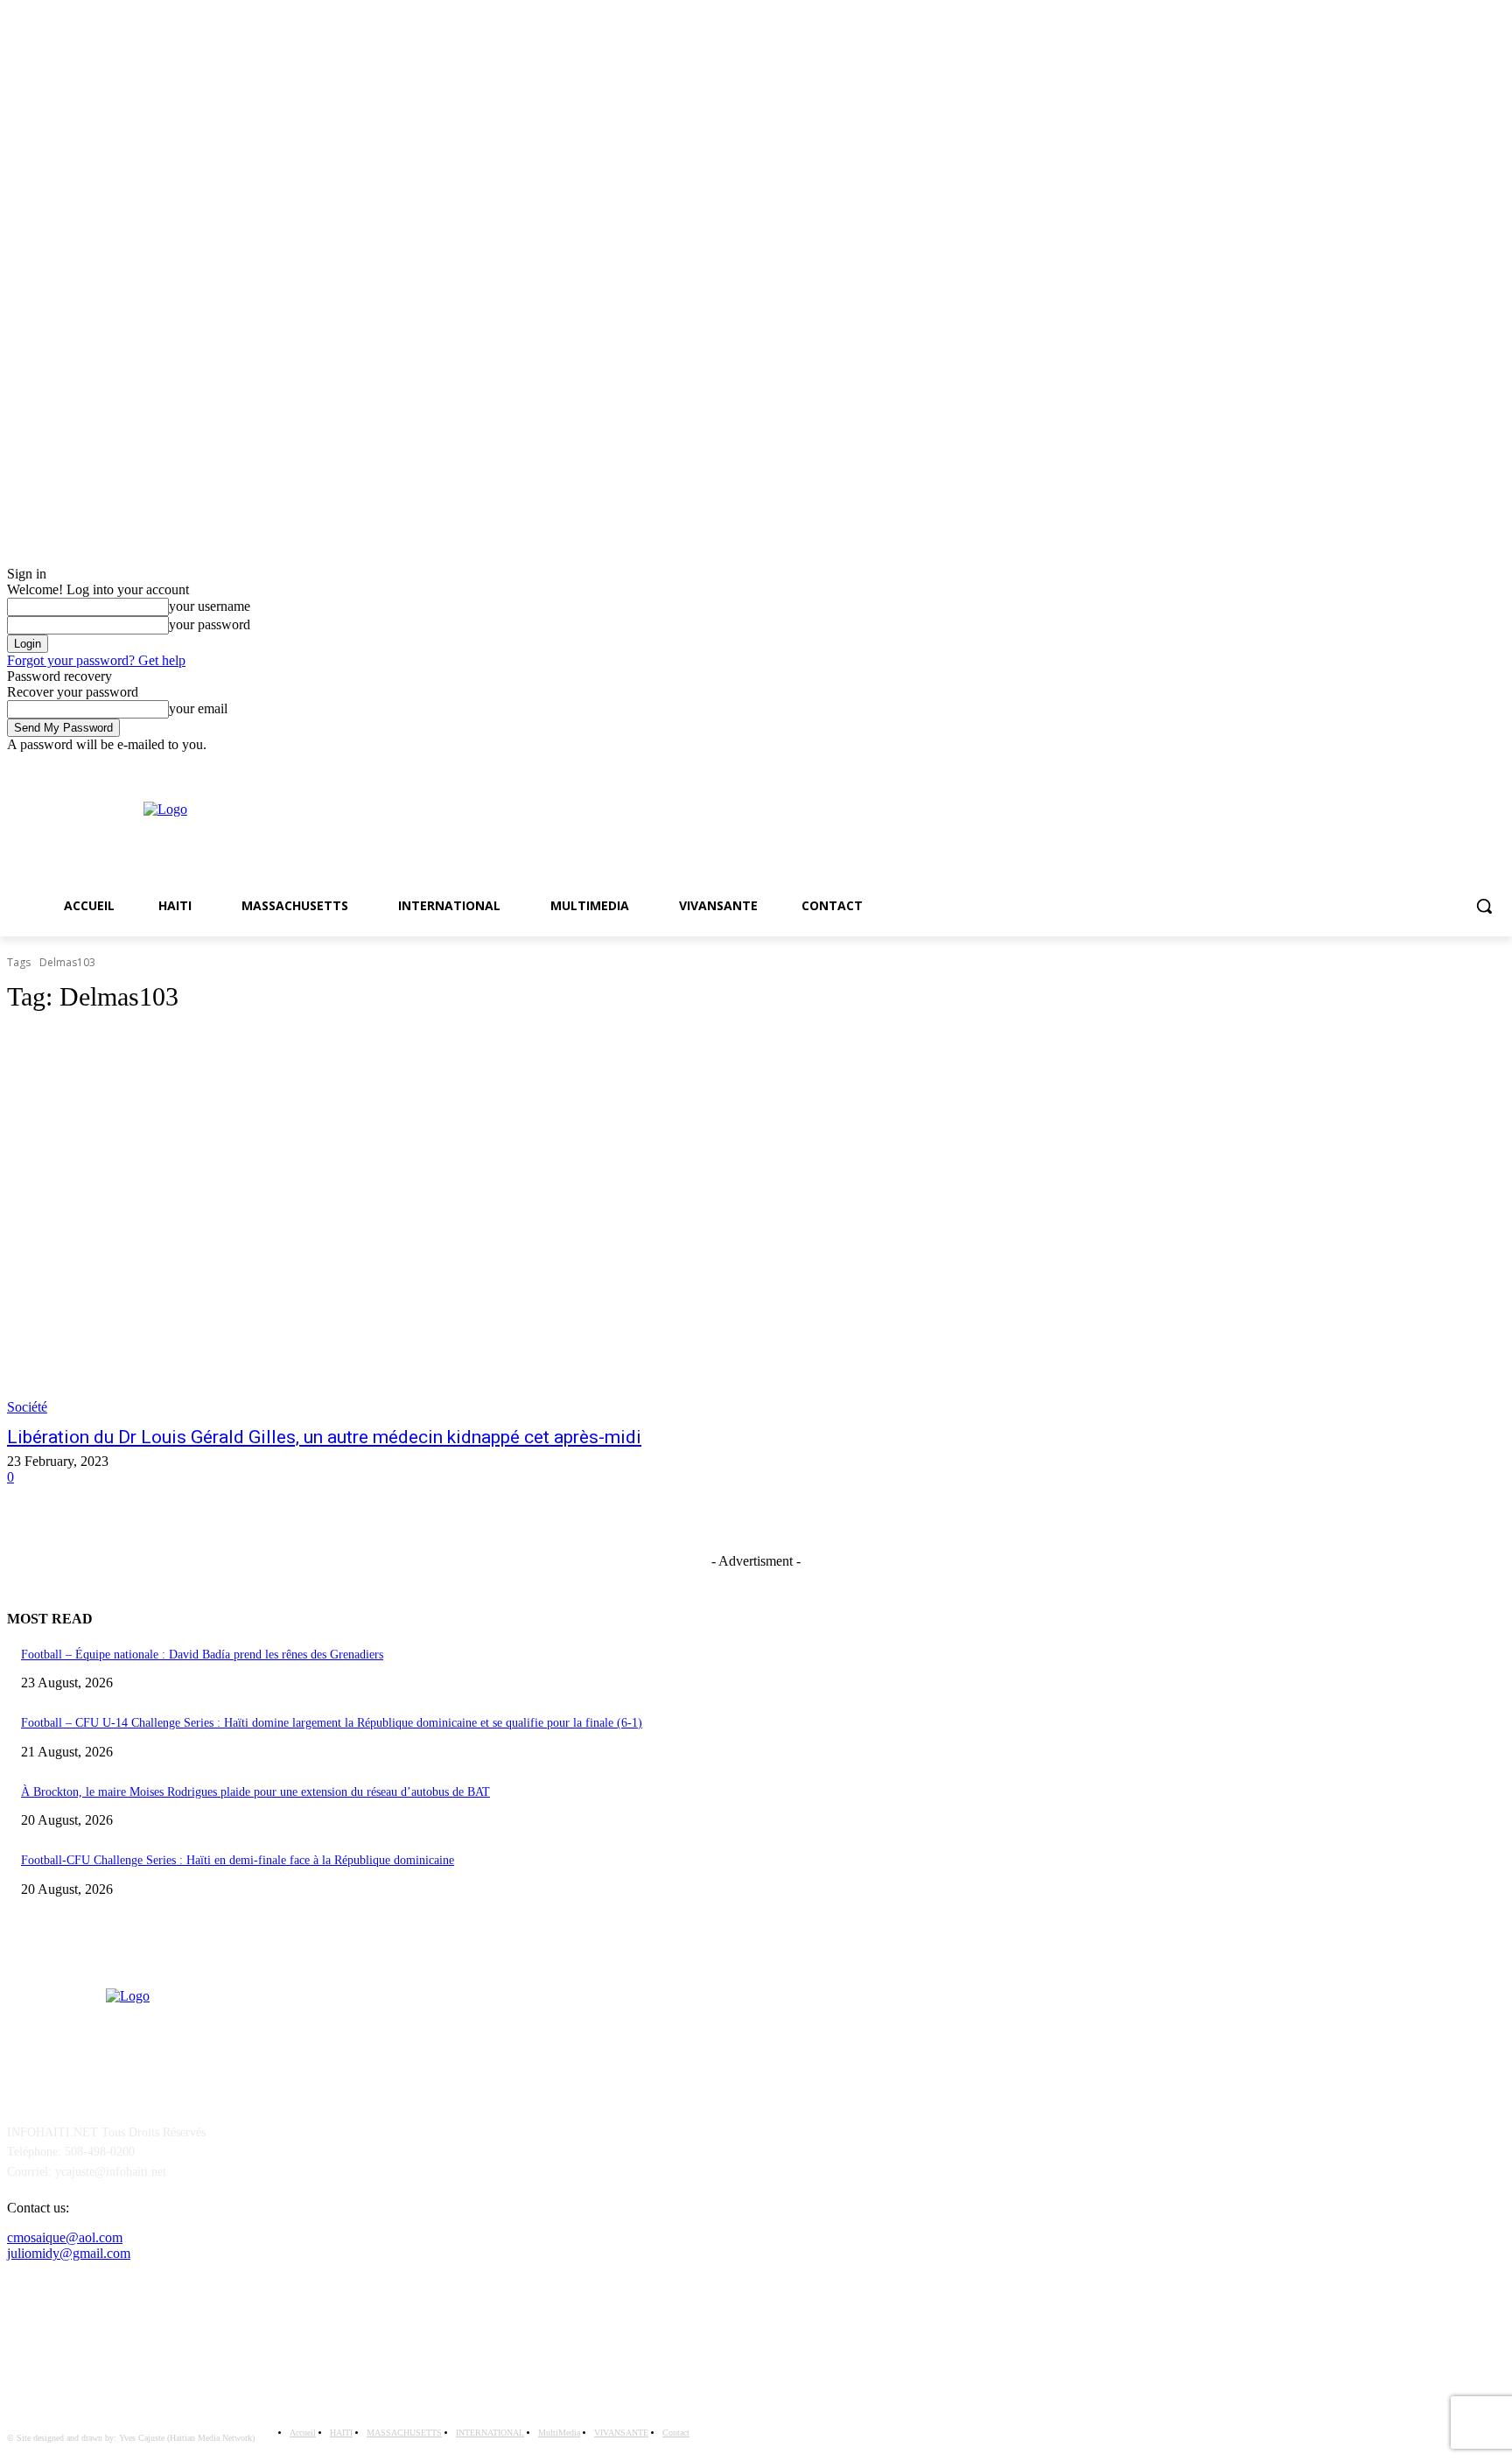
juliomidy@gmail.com (69, 2253)
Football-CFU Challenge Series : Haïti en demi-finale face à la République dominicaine (238, 1860)
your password (210, 624)
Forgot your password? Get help (96, 660)
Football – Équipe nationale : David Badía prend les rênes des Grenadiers (202, 1655)
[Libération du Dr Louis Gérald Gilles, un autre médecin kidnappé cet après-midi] (392, 1223)
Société (27, 1407)
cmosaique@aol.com (65, 2237)
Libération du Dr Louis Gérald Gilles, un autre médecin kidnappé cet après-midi (324, 1437)
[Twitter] (1495, 765)
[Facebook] (1470, 765)
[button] (1484, 906)
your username (210, 606)
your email (198, 708)
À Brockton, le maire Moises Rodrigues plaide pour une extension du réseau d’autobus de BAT (255, 1792)
